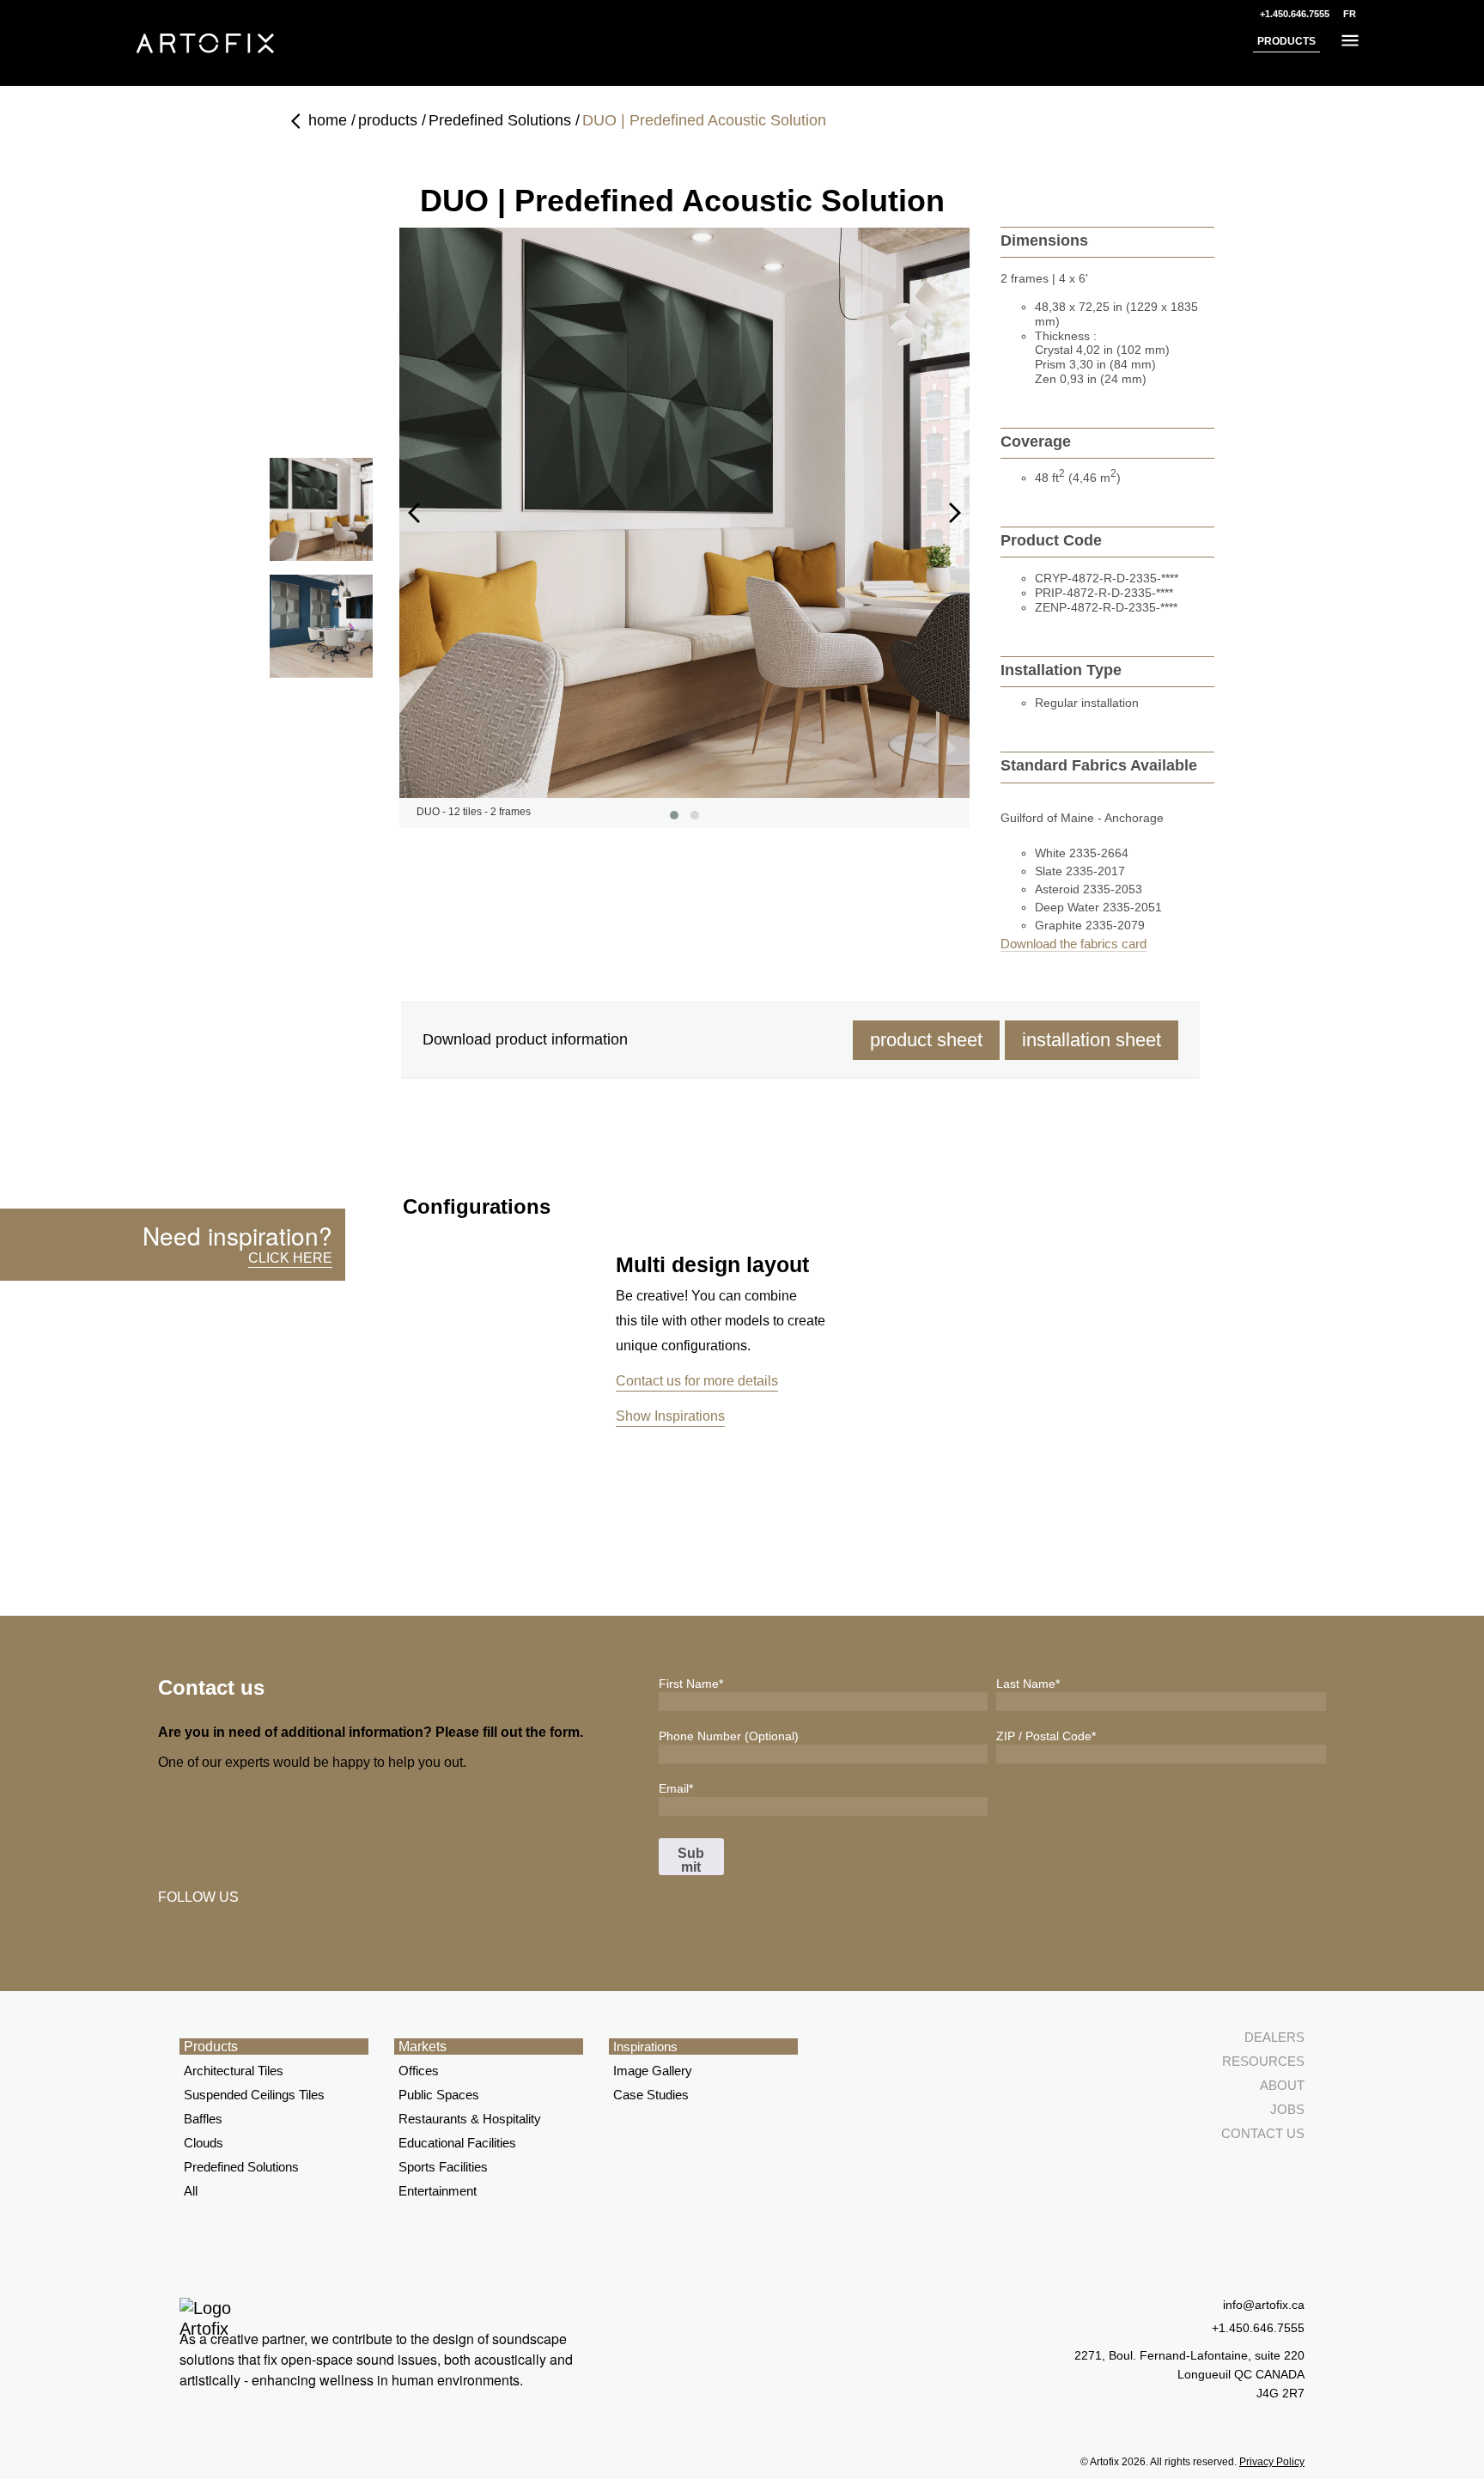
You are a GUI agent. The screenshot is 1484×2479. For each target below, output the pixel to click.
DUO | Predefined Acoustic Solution (704, 120)
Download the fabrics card (1073, 944)
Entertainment (438, 2191)
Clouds (204, 2143)
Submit (691, 1860)
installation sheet (1092, 1040)
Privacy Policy (1272, 2462)
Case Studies (651, 2095)
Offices (419, 2071)
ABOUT (1282, 2085)
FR (1350, 14)
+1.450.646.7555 (1295, 14)
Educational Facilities (457, 2143)
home (328, 120)
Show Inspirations (670, 1416)
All (191, 2191)
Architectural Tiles (234, 2071)
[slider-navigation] (321, 509)
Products (211, 2047)
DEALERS (1274, 2037)
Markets (423, 2047)
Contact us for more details (697, 1381)
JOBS (1287, 2109)
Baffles (203, 2119)
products (388, 120)
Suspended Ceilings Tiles (254, 2095)
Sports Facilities (443, 2167)
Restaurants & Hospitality (470, 2119)
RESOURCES (1263, 2061)
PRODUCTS (1286, 41)
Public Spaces (439, 2095)
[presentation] (414, 513)
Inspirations (645, 2047)
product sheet (926, 1040)
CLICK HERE (290, 1258)
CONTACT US (1263, 2133)
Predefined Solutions (500, 120)
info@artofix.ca (1264, 2305)
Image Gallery (653, 2071)
